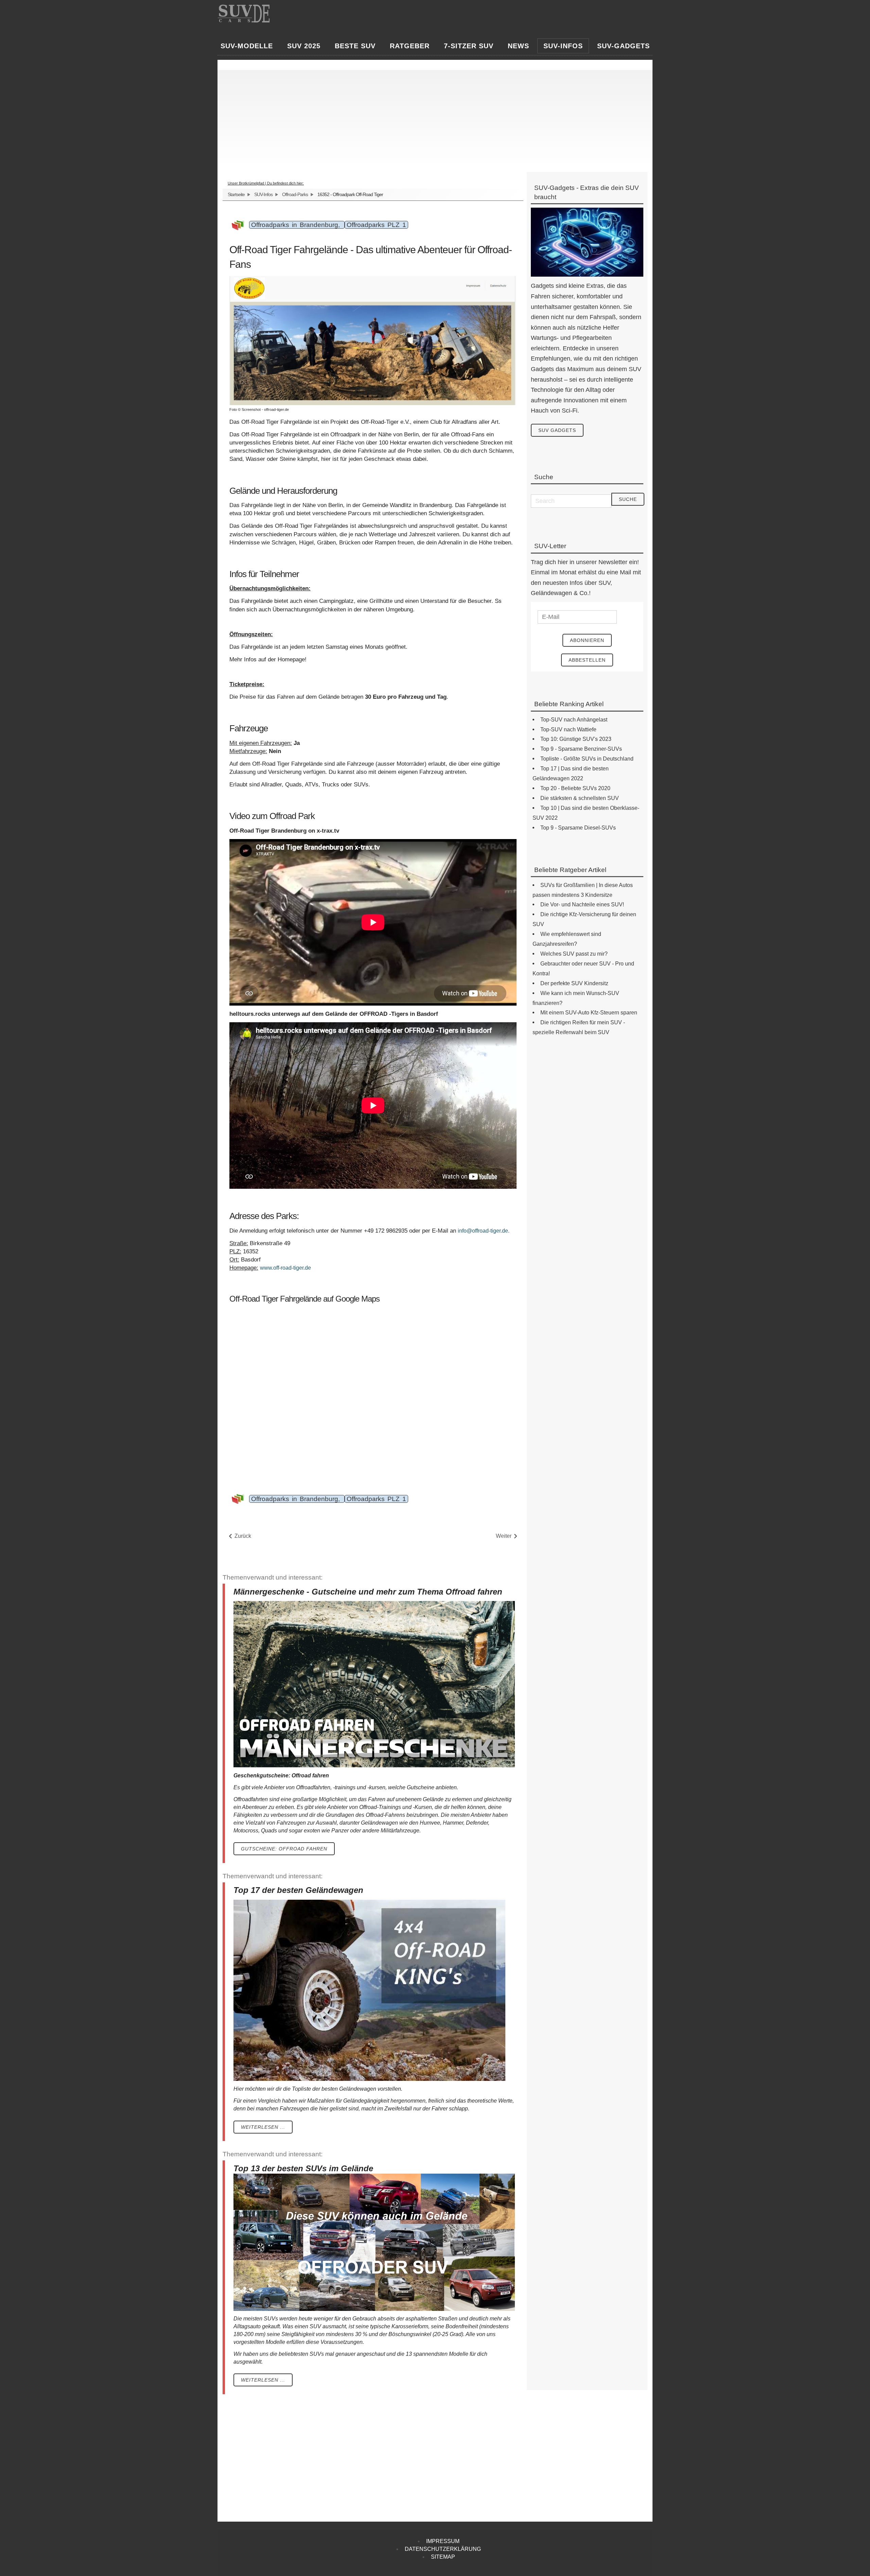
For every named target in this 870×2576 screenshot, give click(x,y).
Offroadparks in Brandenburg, (297, 225)
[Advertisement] (427, 118)
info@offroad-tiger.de (483, 1231)
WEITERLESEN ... (263, 2127)
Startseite (236, 194)
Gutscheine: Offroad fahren (284, 1849)
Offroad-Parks (295, 194)
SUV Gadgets (557, 430)
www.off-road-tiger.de (285, 1268)
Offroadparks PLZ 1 (376, 225)
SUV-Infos (263, 194)
